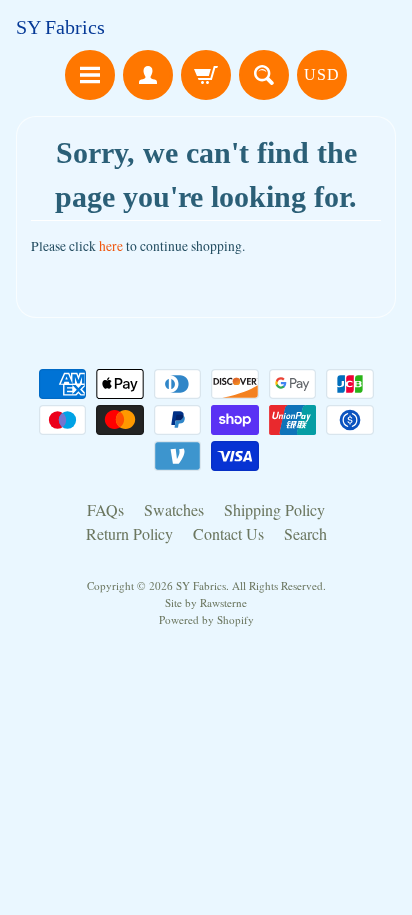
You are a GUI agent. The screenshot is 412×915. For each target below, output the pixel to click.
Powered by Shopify (206, 619)
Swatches (174, 509)
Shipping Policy (274, 509)
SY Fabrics (60, 27)
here (111, 246)
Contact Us (228, 533)
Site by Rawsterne (206, 602)
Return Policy (129, 533)
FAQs (105, 509)
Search (305, 533)
